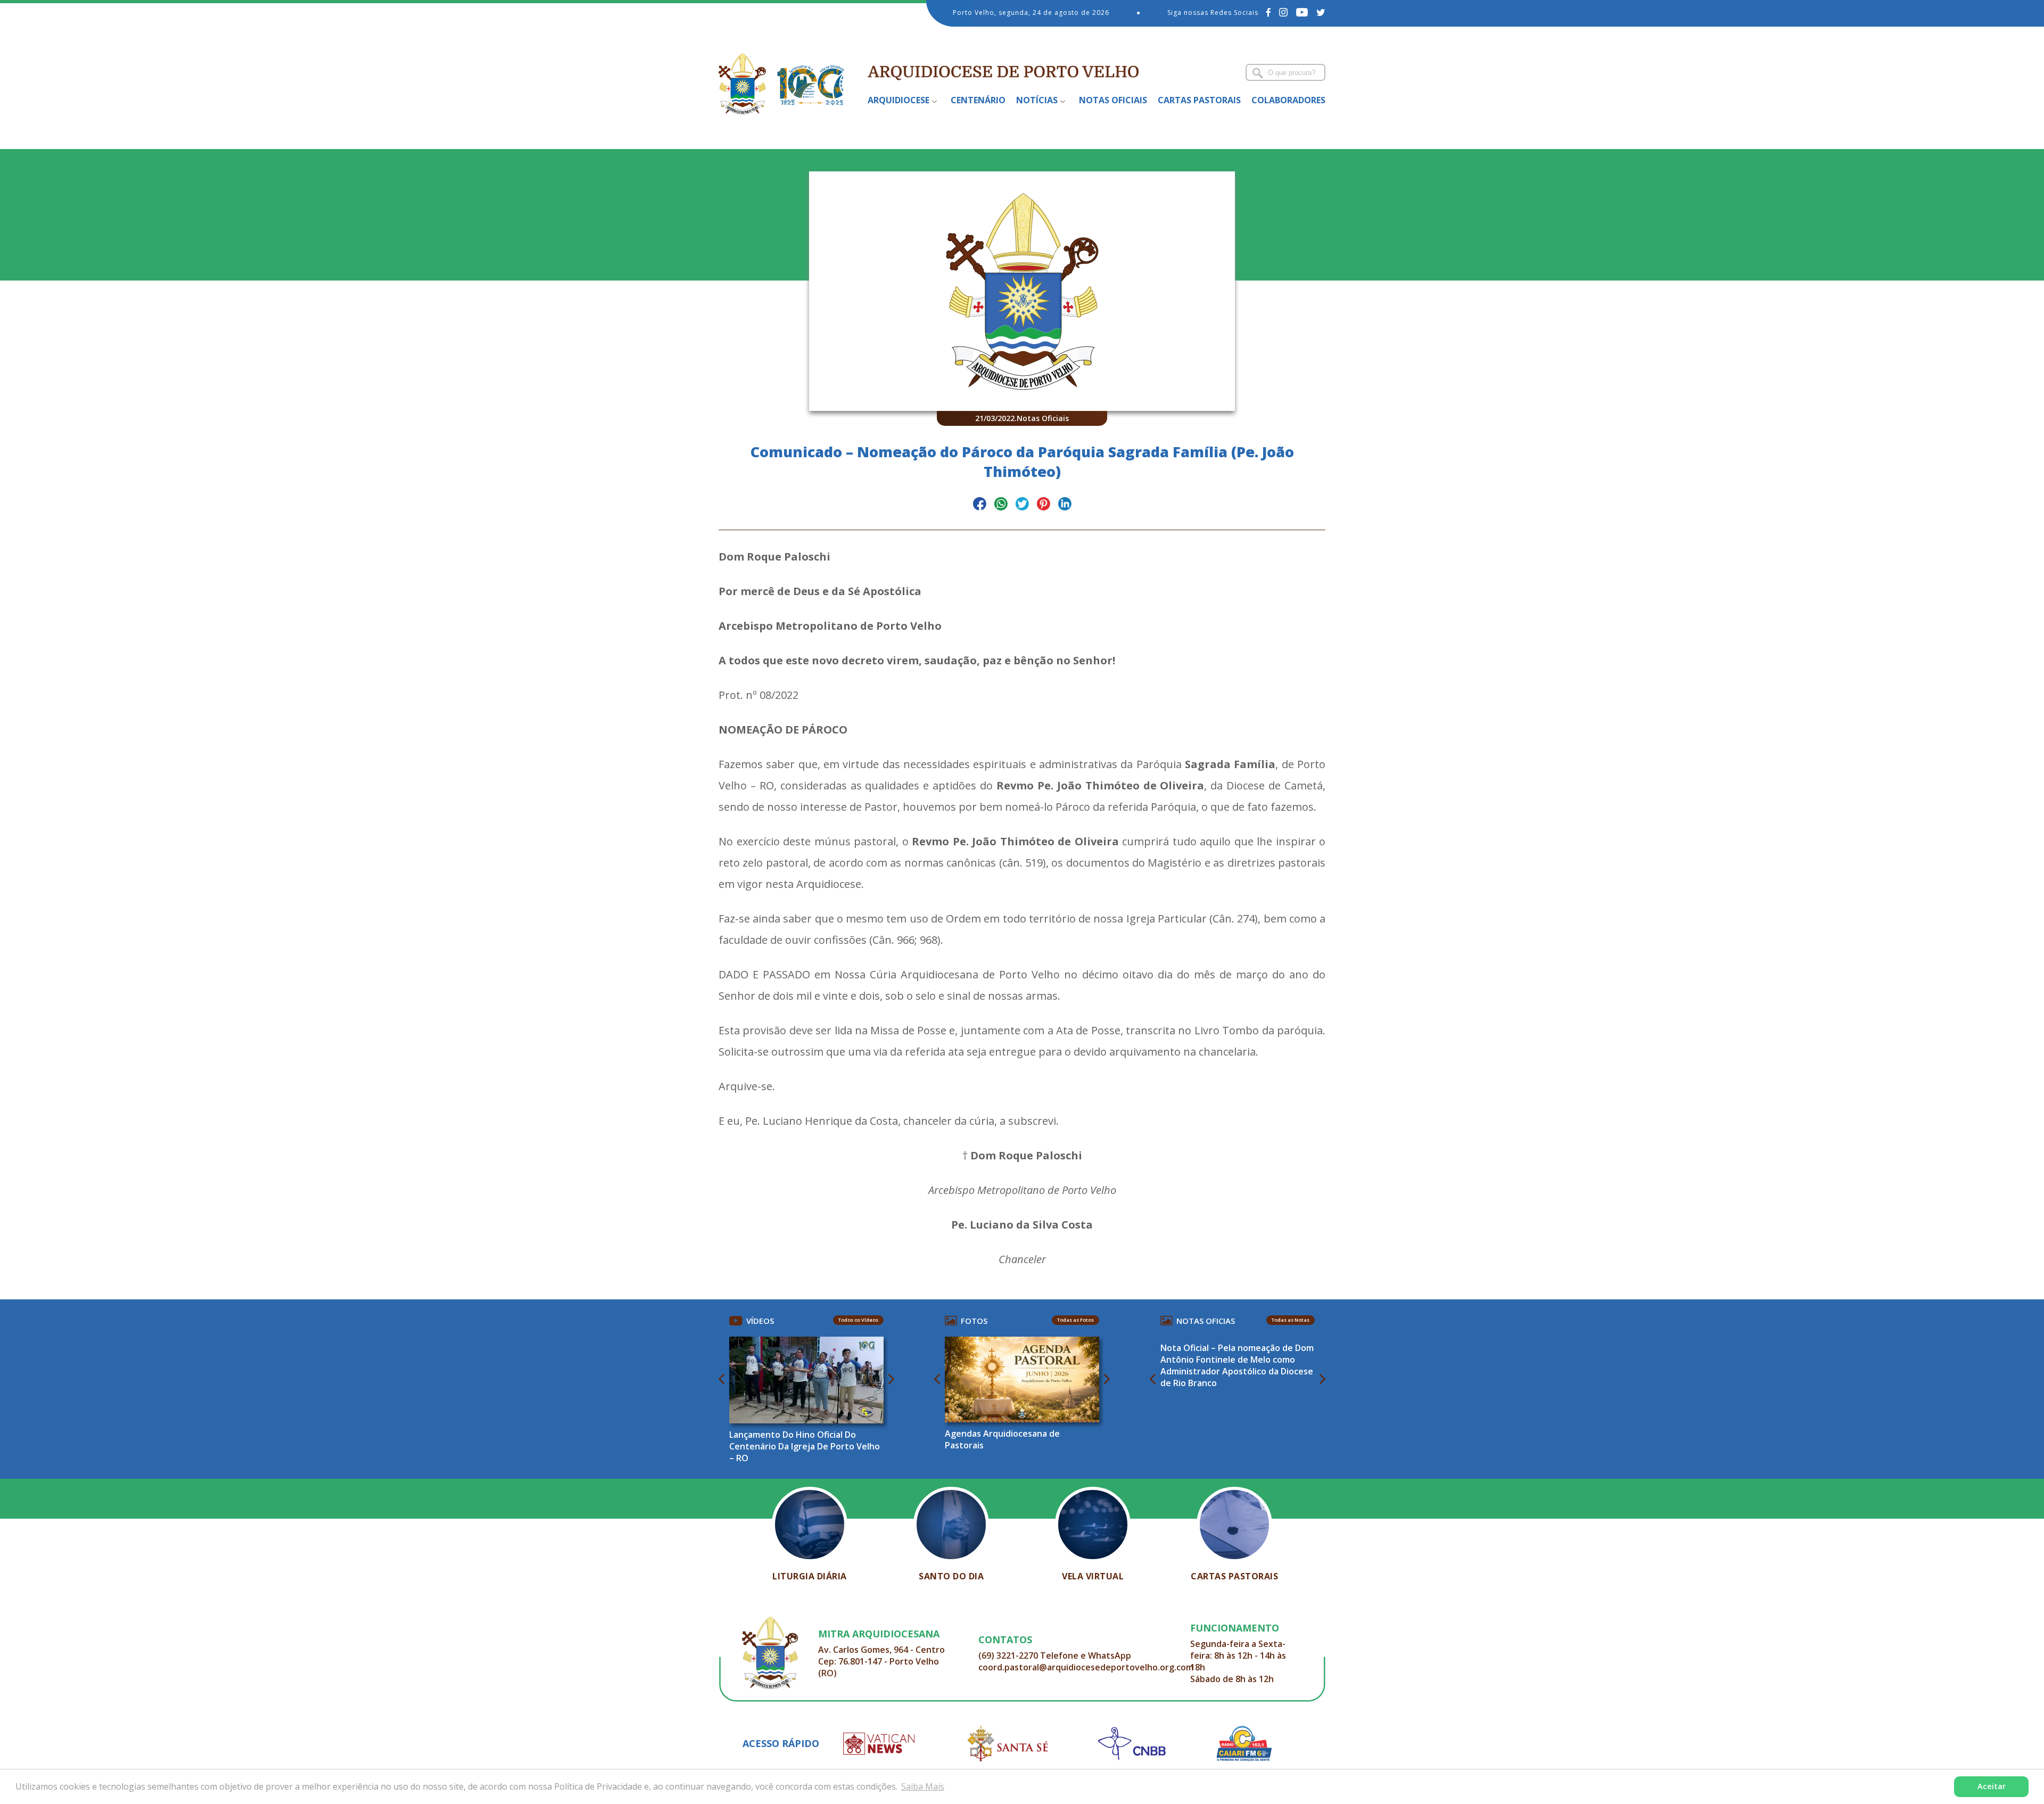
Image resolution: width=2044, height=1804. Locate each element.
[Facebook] (1269, 12)
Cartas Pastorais (1199, 100)
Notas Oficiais (1113, 100)
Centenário (978, 100)
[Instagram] (1284, 12)
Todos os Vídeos (858, 1320)
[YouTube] (1302, 12)
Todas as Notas (1291, 1320)
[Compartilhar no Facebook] (980, 505)
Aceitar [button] (1992, 1786)
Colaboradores (1288, 100)
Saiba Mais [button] (923, 1786)
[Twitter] (1321, 12)
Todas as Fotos (1075, 1320)
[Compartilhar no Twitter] (1022, 505)
